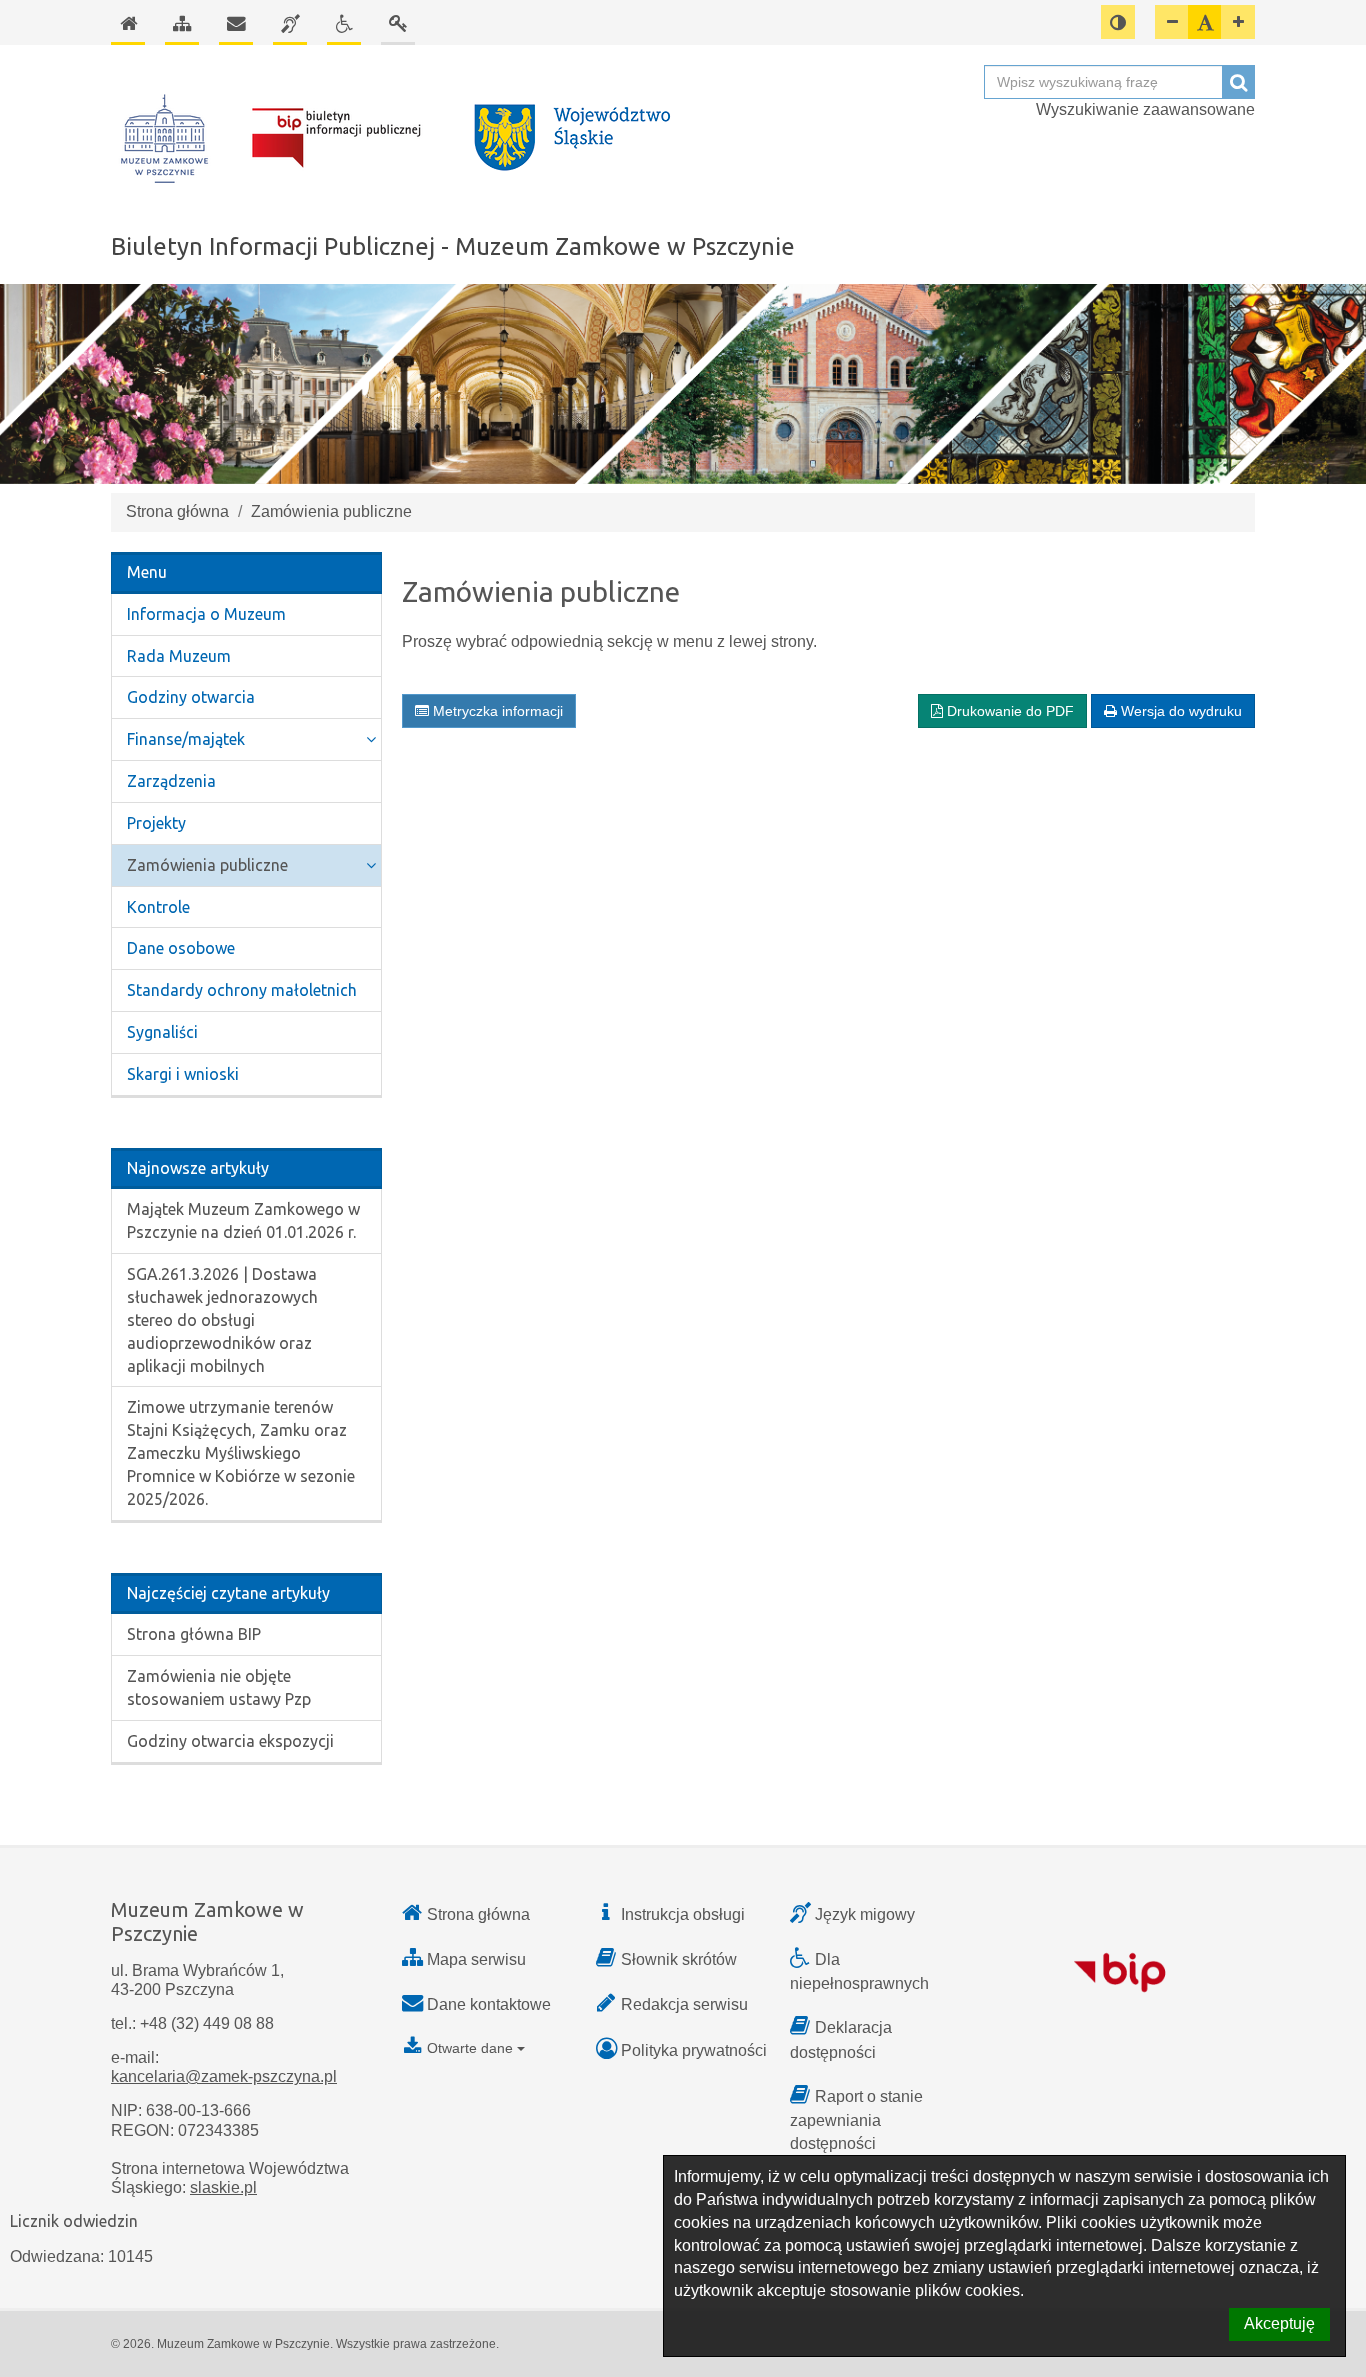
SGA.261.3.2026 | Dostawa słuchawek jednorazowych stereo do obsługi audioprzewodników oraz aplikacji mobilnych (222, 1319)
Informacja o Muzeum (206, 614)
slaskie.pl (223, 2187)
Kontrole (158, 907)
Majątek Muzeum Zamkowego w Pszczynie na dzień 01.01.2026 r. (243, 1220)
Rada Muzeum (179, 656)
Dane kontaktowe (489, 2004)
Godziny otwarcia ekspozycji (230, 1741)
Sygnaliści (162, 1032)
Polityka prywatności (694, 2050)
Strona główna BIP (194, 1634)
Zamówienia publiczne (207, 865)
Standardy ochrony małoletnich (242, 990)
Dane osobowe (181, 948)
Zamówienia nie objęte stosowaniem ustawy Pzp (219, 1687)
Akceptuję (1279, 2323)
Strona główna (177, 511)
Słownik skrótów (679, 1959)
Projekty (156, 823)
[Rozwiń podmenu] (371, 739)
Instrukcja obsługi (683, 1914)
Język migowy (865, 1914)
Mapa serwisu (476, 1959)
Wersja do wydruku (1179, 711)
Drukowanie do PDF (1008, 711)
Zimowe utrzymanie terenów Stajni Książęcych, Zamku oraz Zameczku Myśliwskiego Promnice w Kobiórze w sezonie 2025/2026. (241, 1452)
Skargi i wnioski (183, 1074)
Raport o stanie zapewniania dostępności (856, 2120)
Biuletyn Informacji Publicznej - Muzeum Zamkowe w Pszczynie (453, 246)
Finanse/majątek (186, 739)
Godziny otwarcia (191, 697)
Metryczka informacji (496, 711)
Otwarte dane (470, 2048)
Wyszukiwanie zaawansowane (1145, 109)
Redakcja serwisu (684, 2004)
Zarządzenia (171, 781)
